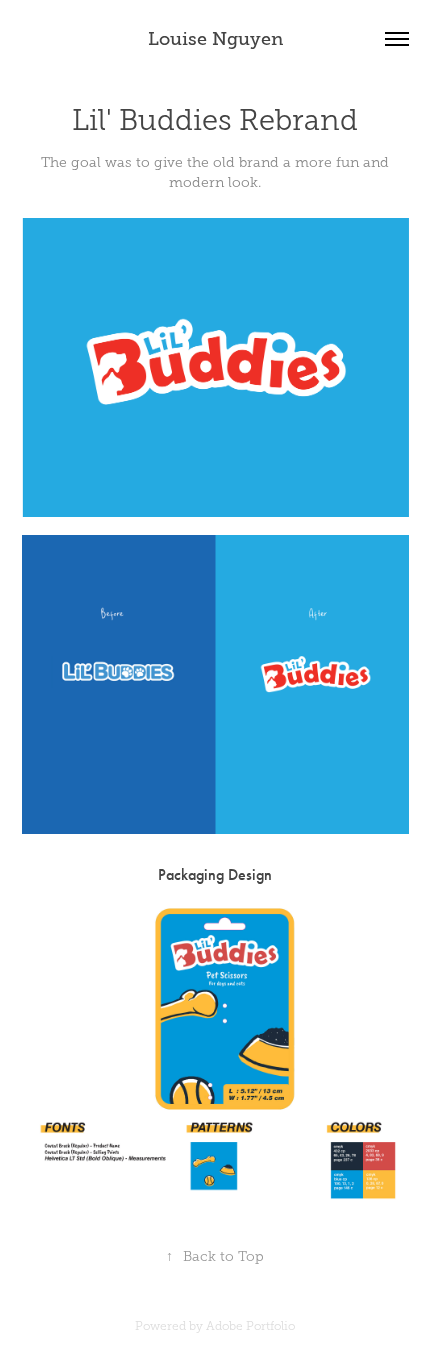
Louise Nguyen (215, 39)
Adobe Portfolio (250, 1326)
